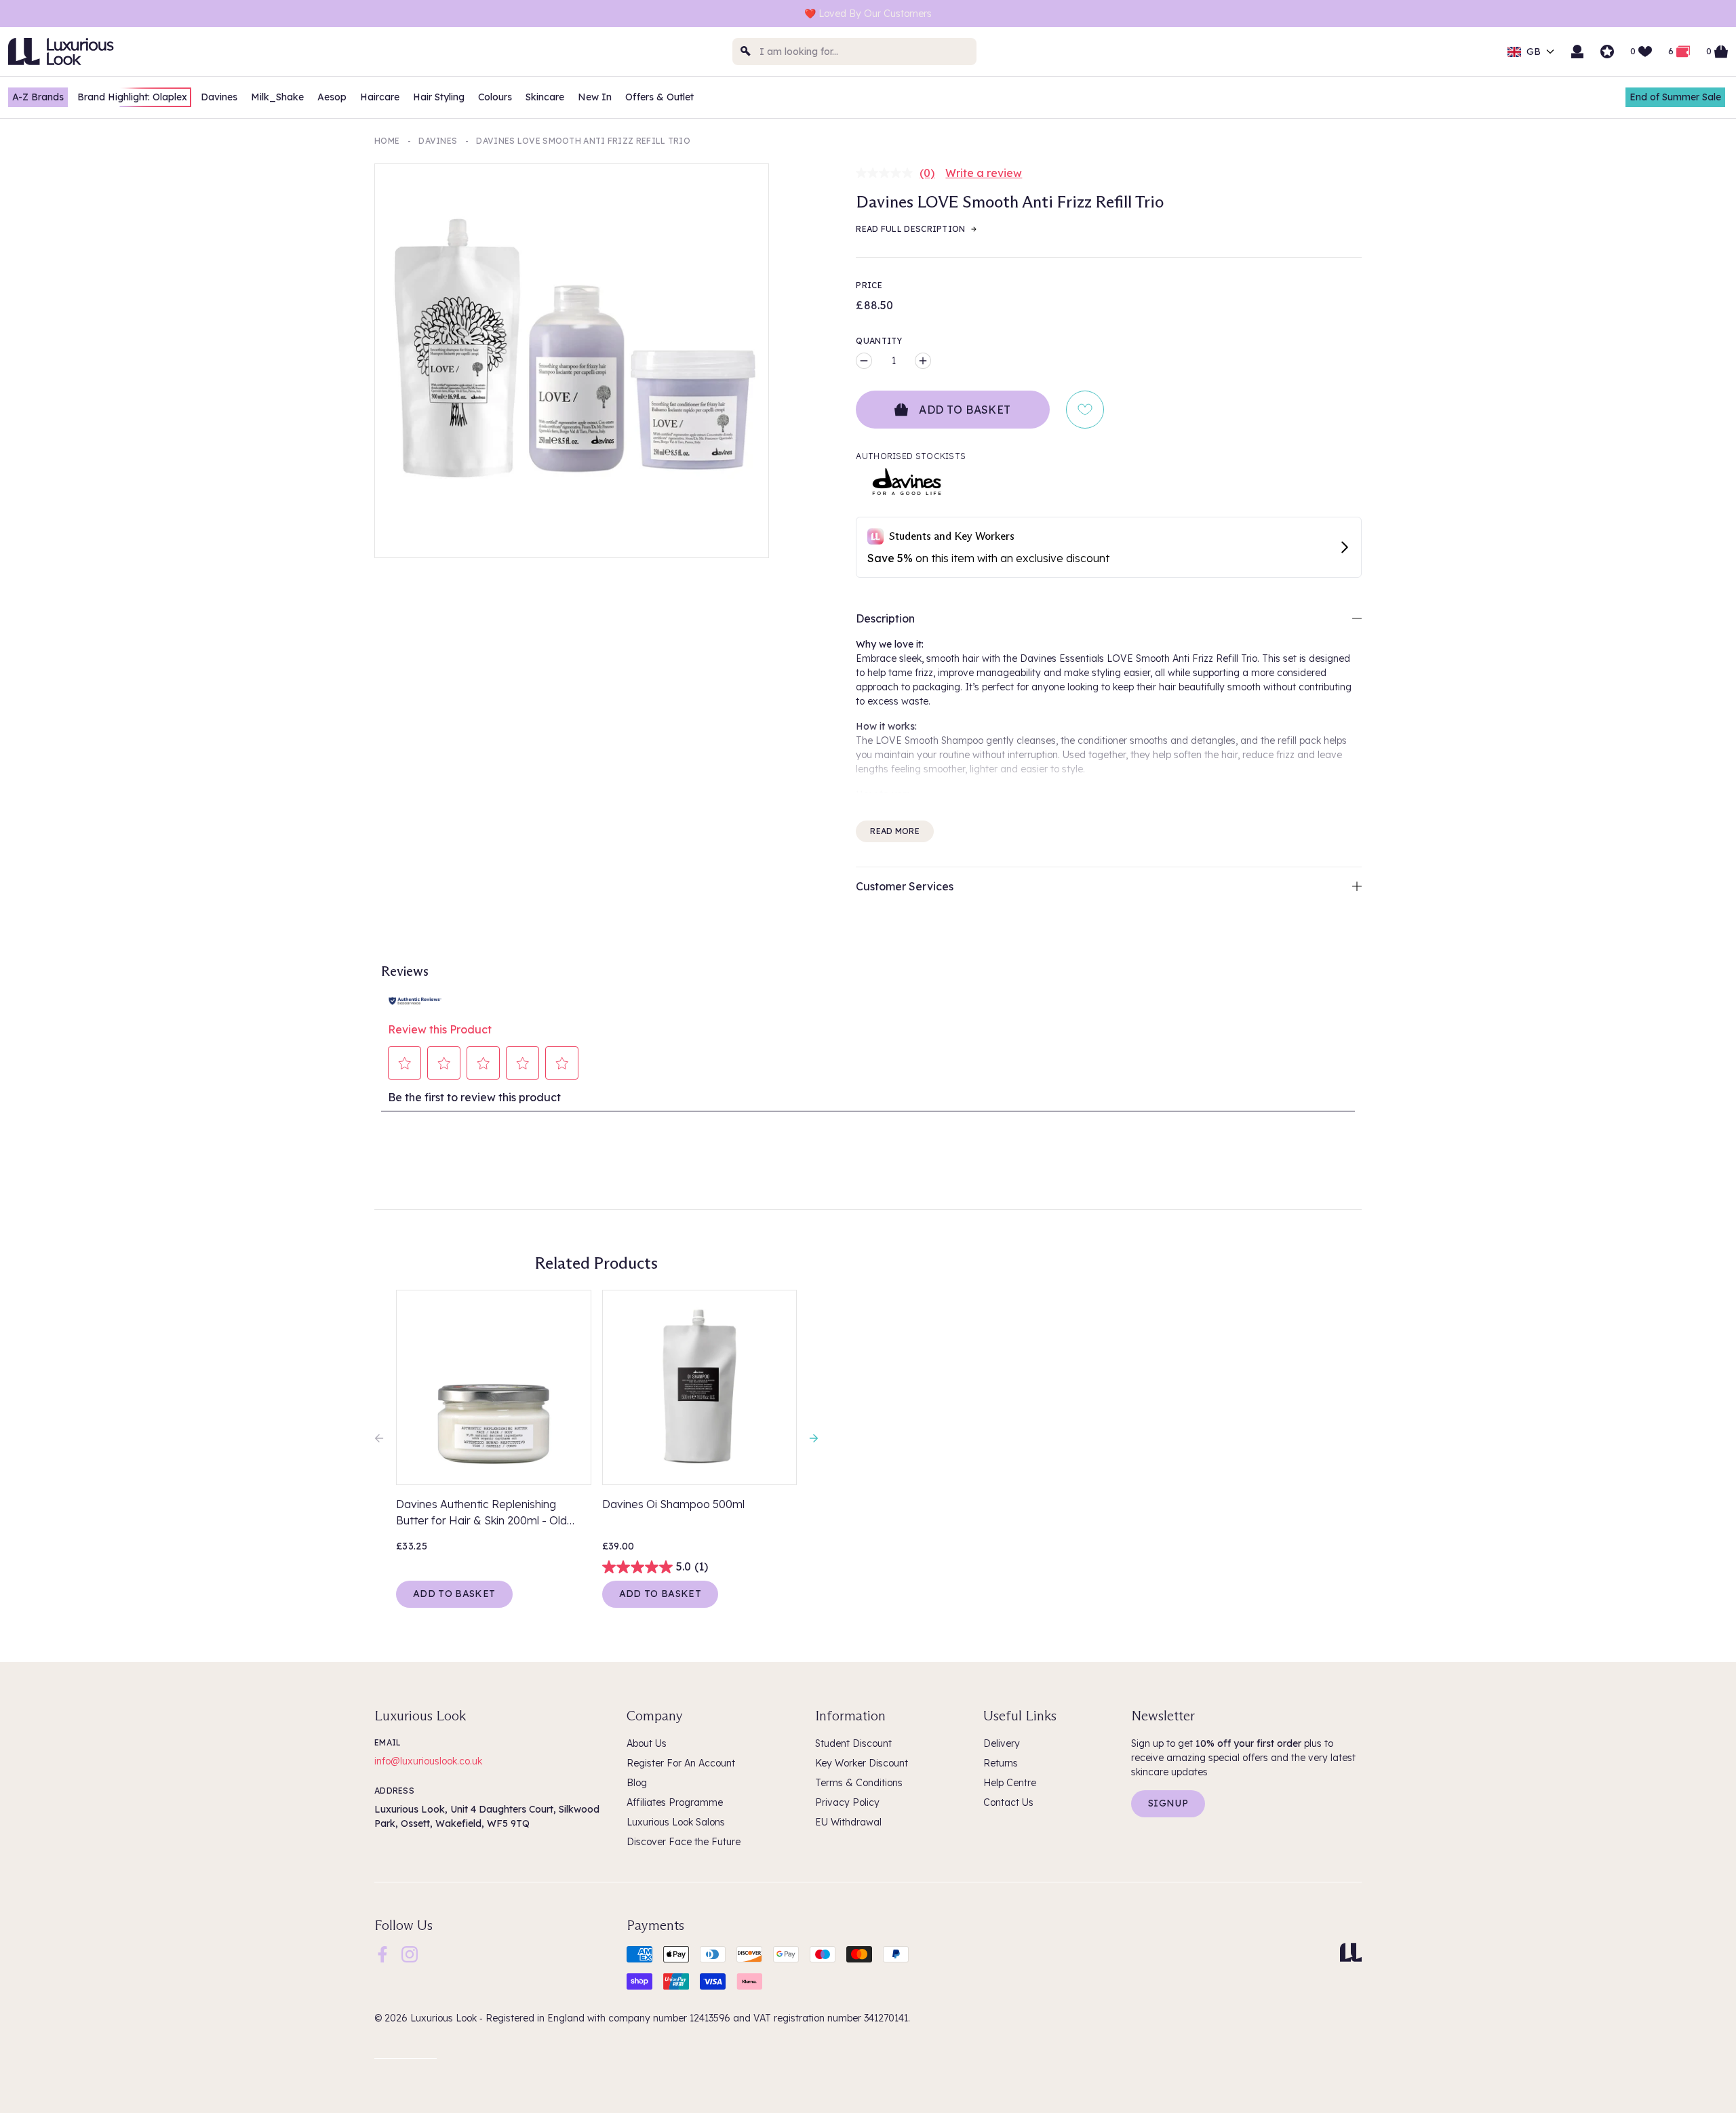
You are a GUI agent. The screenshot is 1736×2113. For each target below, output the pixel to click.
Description (885, 618)
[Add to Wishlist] (1085, 410)
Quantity (879, 341)
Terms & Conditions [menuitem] (859, 1783)
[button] (405, 1063)
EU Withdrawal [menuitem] (848, 1822)
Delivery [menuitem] (1002, 1743)
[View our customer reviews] (1607, 52)
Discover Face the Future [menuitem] (684, 1842)
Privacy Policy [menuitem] (847, 1802)
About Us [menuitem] (647, 1743)
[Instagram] (410, 1953)
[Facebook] (382, 1953)
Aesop (332, 97)
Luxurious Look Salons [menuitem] (676, 1822)
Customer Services (905, 886)
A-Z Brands (38, 97)
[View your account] (1577, 52)
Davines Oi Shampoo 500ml (673, 1504)
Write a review (984, 173)
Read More (895, 831)
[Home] (1351, 1952)
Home (387, 141)
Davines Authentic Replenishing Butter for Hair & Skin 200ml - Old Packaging (481, 1513)
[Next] (810, 1438)
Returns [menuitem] (1001, 1763)
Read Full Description (910, 229)
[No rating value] (888, 173)
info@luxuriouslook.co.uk (428, 1761)
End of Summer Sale (1675, 97)
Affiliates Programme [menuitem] (675, 1802)
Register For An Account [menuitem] (681, 1763)
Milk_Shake (277, 97)
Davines (219, 97)
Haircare (380, 97)
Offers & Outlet (659, 97)
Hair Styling (439, 97)
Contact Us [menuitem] (1008, 1802)
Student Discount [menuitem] (853, 1743)
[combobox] (854, 52)
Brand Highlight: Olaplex (132, 97)
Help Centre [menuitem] (1010, 1783)
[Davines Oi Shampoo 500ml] (700, 1387)
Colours (495, 97)
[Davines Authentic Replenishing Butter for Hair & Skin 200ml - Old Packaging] (494, 1387)
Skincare (545, 97)
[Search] (746, 52)
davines (438, 141)
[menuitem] (382, 1954)
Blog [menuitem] (637, 1783)
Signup (1168, 1803)
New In (595, 97)
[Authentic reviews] (415, 1000)
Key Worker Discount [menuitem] (862, 1763)
